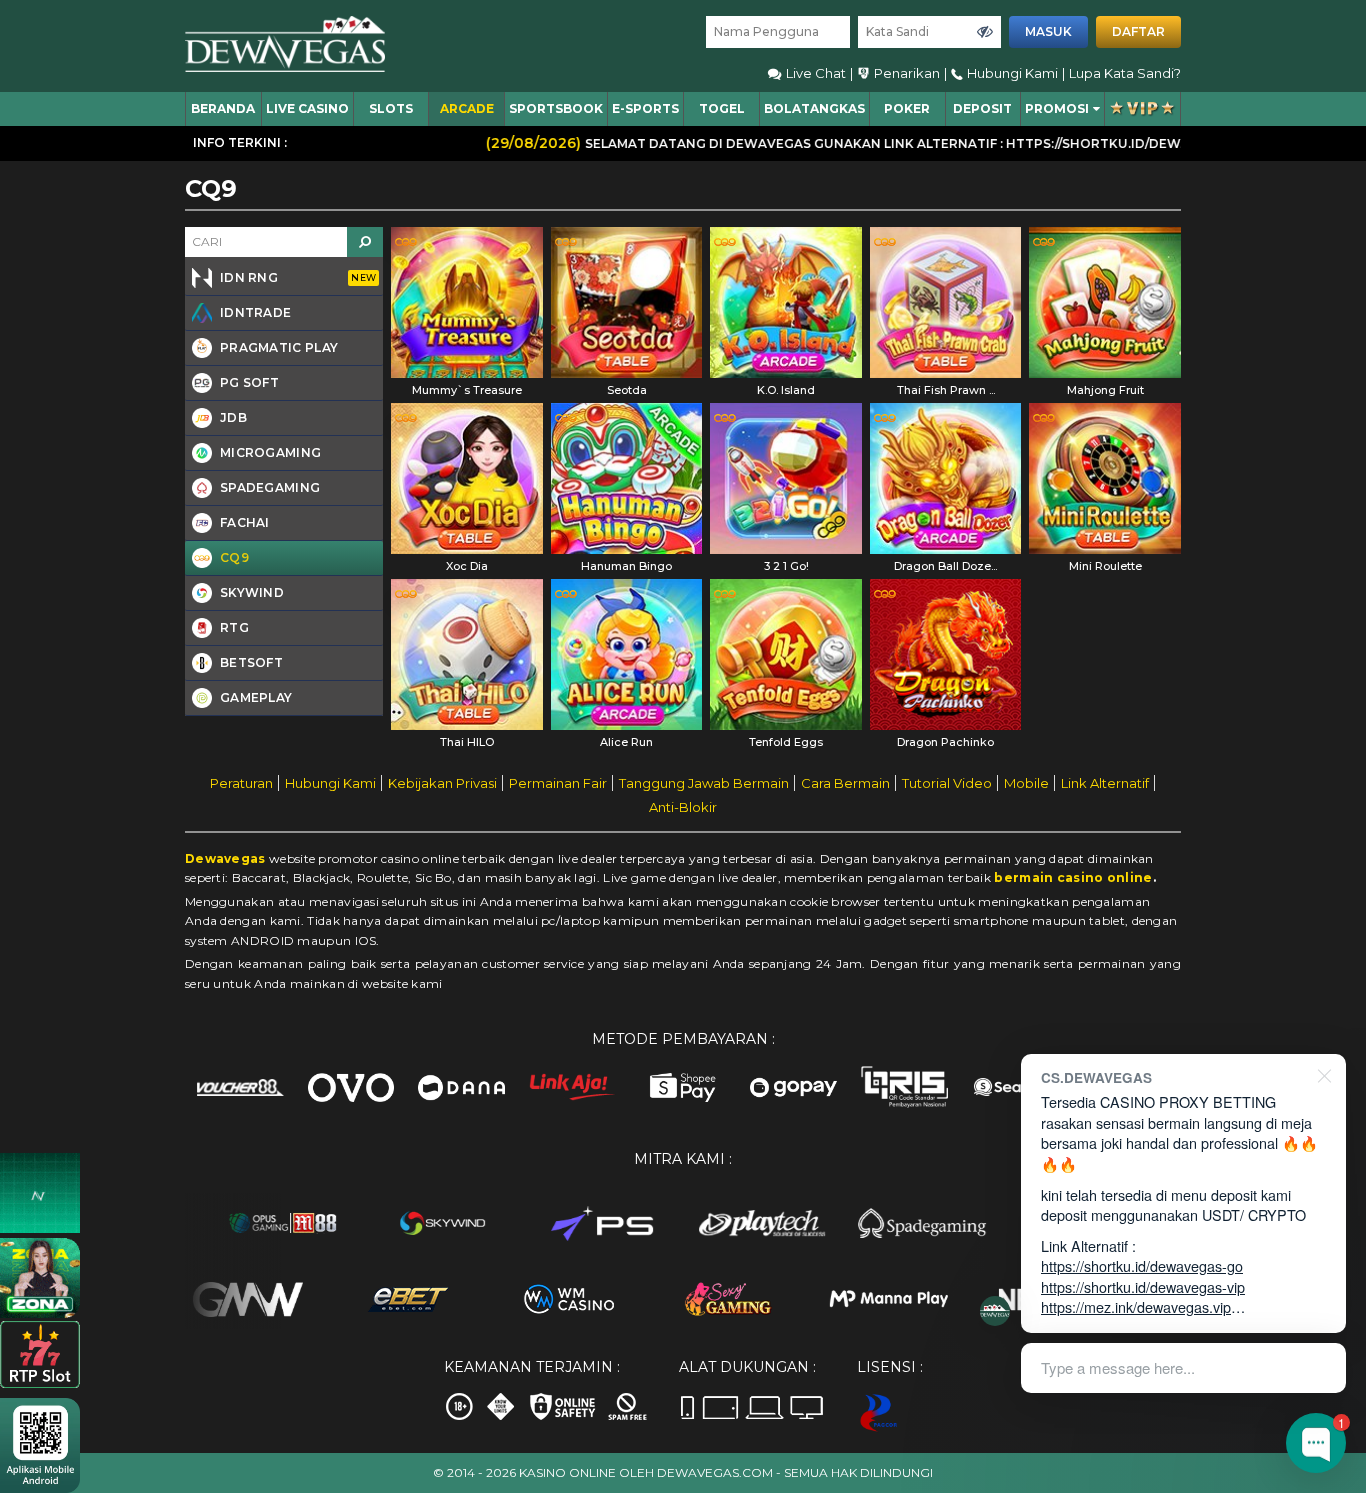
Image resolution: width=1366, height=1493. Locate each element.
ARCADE (467, 108)
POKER (907, 108)
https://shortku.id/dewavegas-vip (1143, 1286)
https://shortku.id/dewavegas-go (1142, 1265)
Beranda (223, 108)
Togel (722, 108)
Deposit (982, 108)
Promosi (1057, 108)
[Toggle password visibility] (985, 32)
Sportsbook (556, 108)
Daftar (1138, 31)
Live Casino (307, 108)
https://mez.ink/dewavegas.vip (1136, 1306)
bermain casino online (1073, 877)
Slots (391, 108)
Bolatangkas (814, 108)
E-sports (645, 108)
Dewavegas (225, 858)
